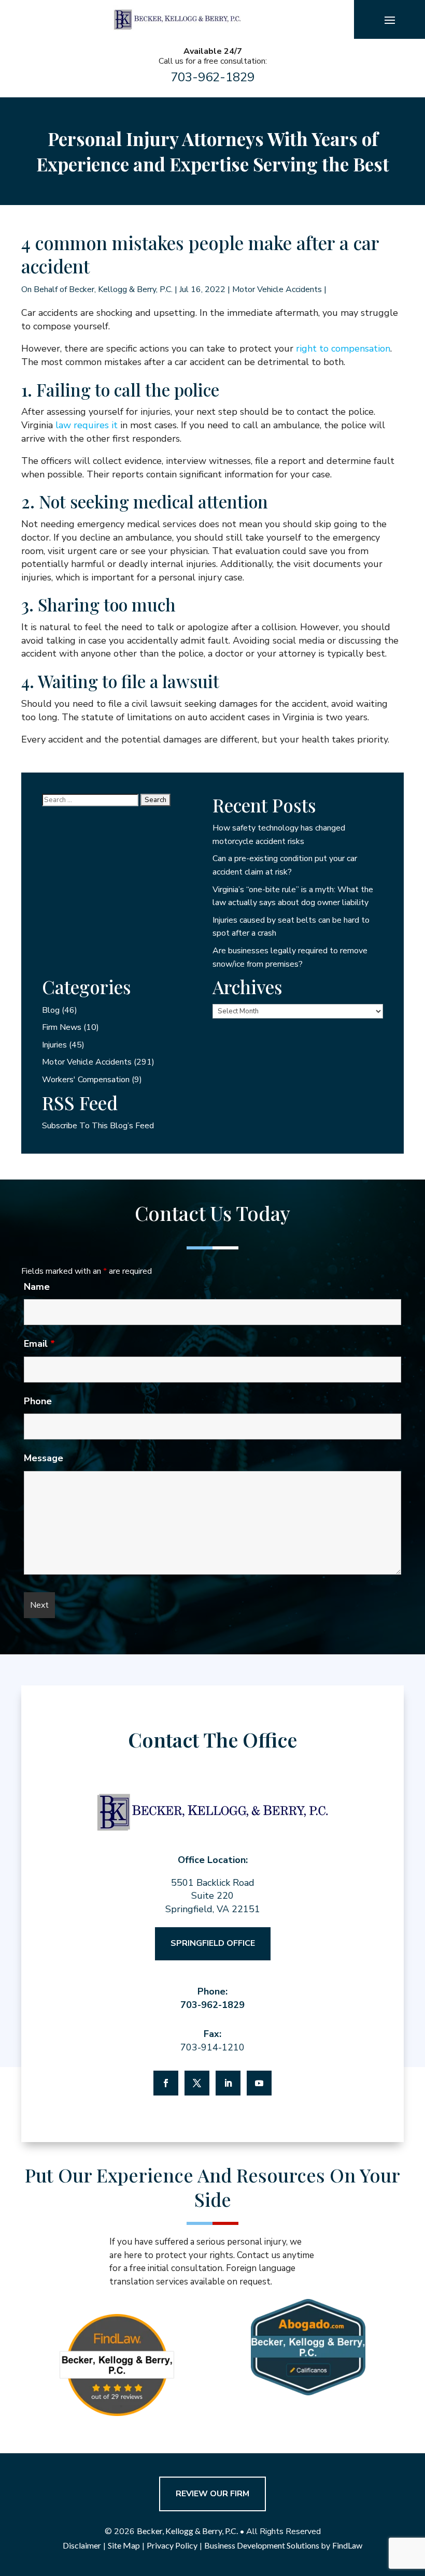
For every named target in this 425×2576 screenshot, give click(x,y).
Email (39, 1344)
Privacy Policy (172, 2545)
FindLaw (347, 2545)
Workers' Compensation (86, 1080)
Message (44, 1458)
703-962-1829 (212, 77)
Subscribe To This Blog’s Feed (98, 1126)
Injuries (54, 1045)
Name (37, 1287)
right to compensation (343, 348)
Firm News (62, 1027)
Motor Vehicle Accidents (277, 289)
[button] (390, 20)
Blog (51, 1010)
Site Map (124, 2545)
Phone (38, 1401)
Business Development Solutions (262, 2545)
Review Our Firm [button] (212, 2494)
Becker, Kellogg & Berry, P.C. (121, 289)
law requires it (87, 425)
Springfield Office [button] (213, 1943)
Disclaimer (82, 2545)
